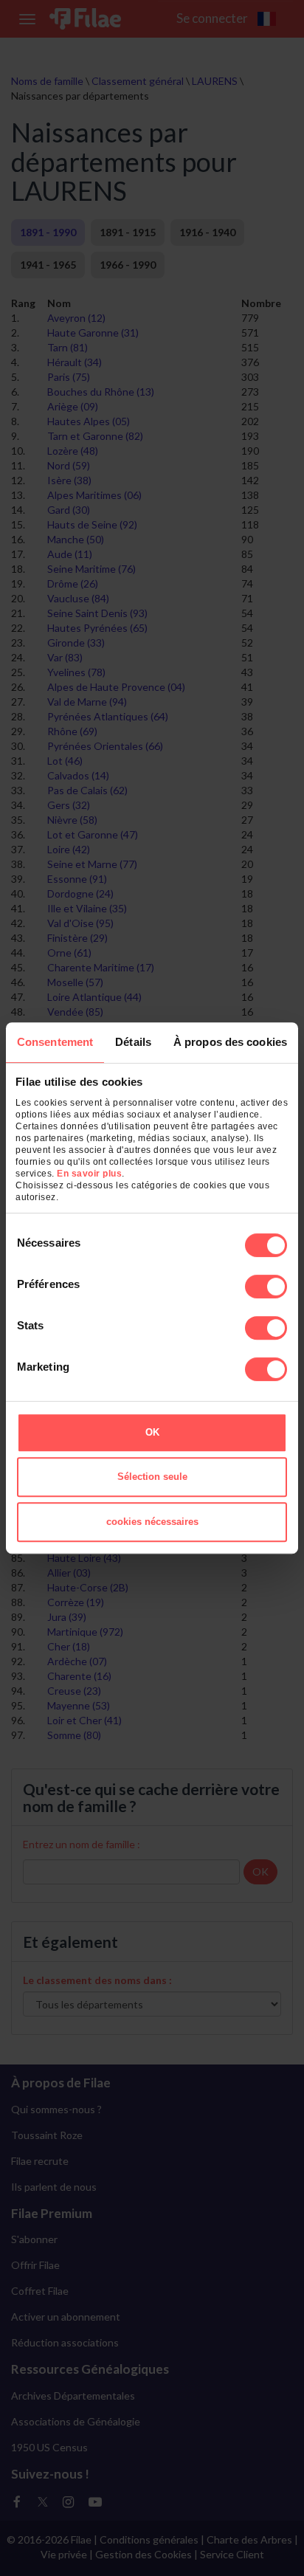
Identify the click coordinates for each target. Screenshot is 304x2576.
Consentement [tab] (55, 1042)
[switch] (266, 1287)
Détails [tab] (133, 1042)
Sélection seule (152, 1477)
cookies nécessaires (152, 1522)
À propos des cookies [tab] (230, 1042)
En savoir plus (89, 1174)
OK (152, 1432)
